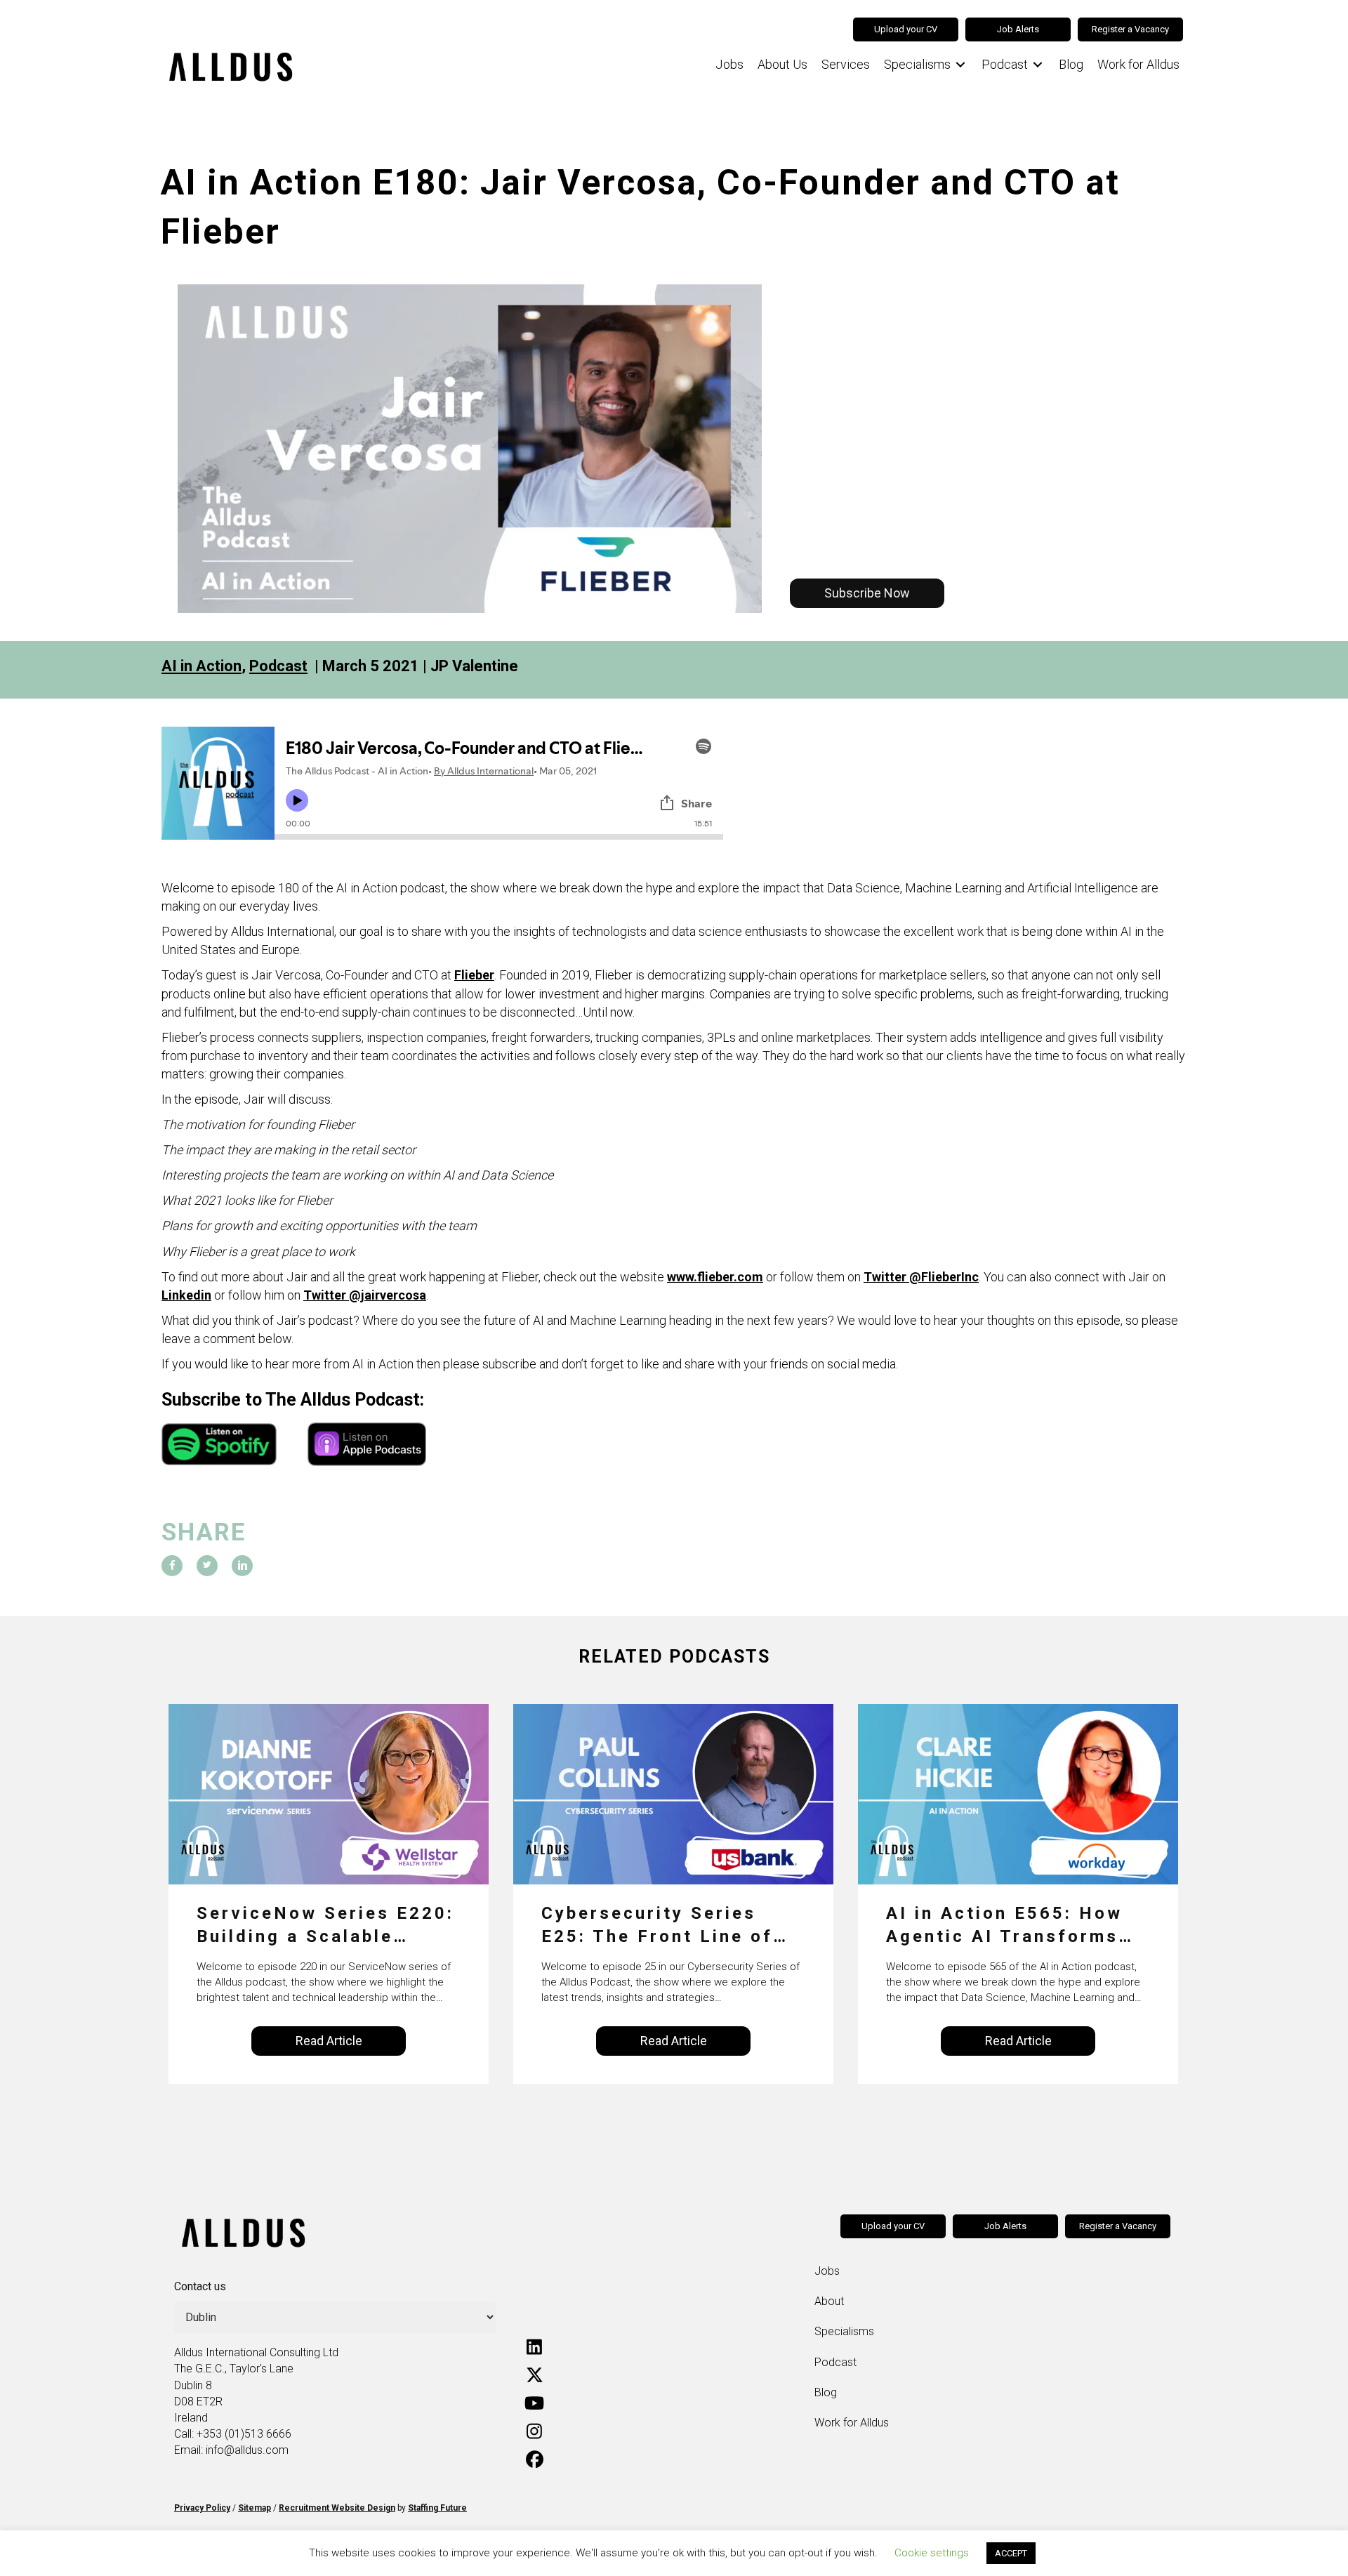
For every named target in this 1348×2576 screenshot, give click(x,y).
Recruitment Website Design (337, 2508)
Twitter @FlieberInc (921, 1277)
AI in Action (201, 666)
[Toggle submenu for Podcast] (1038, 65)
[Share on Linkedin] (242, 1566)
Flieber (474, 975)
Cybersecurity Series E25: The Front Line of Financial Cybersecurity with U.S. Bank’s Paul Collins (663, 1926)
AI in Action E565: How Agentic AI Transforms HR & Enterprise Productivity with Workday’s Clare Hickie (1005, 1926)
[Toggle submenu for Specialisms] (960, 65)
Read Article (329, 2041)
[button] (867, 593)
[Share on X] (207, 1566)
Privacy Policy (202, 2508)
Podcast (278, 666)
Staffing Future (437, 2508)
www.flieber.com (715, 1277)
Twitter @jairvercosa (365, 1295)
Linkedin (186, 1295)
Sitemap (255, 2508)
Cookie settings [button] (932, 2553)
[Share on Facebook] (172, 1566)
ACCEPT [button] (1011, 2553)
